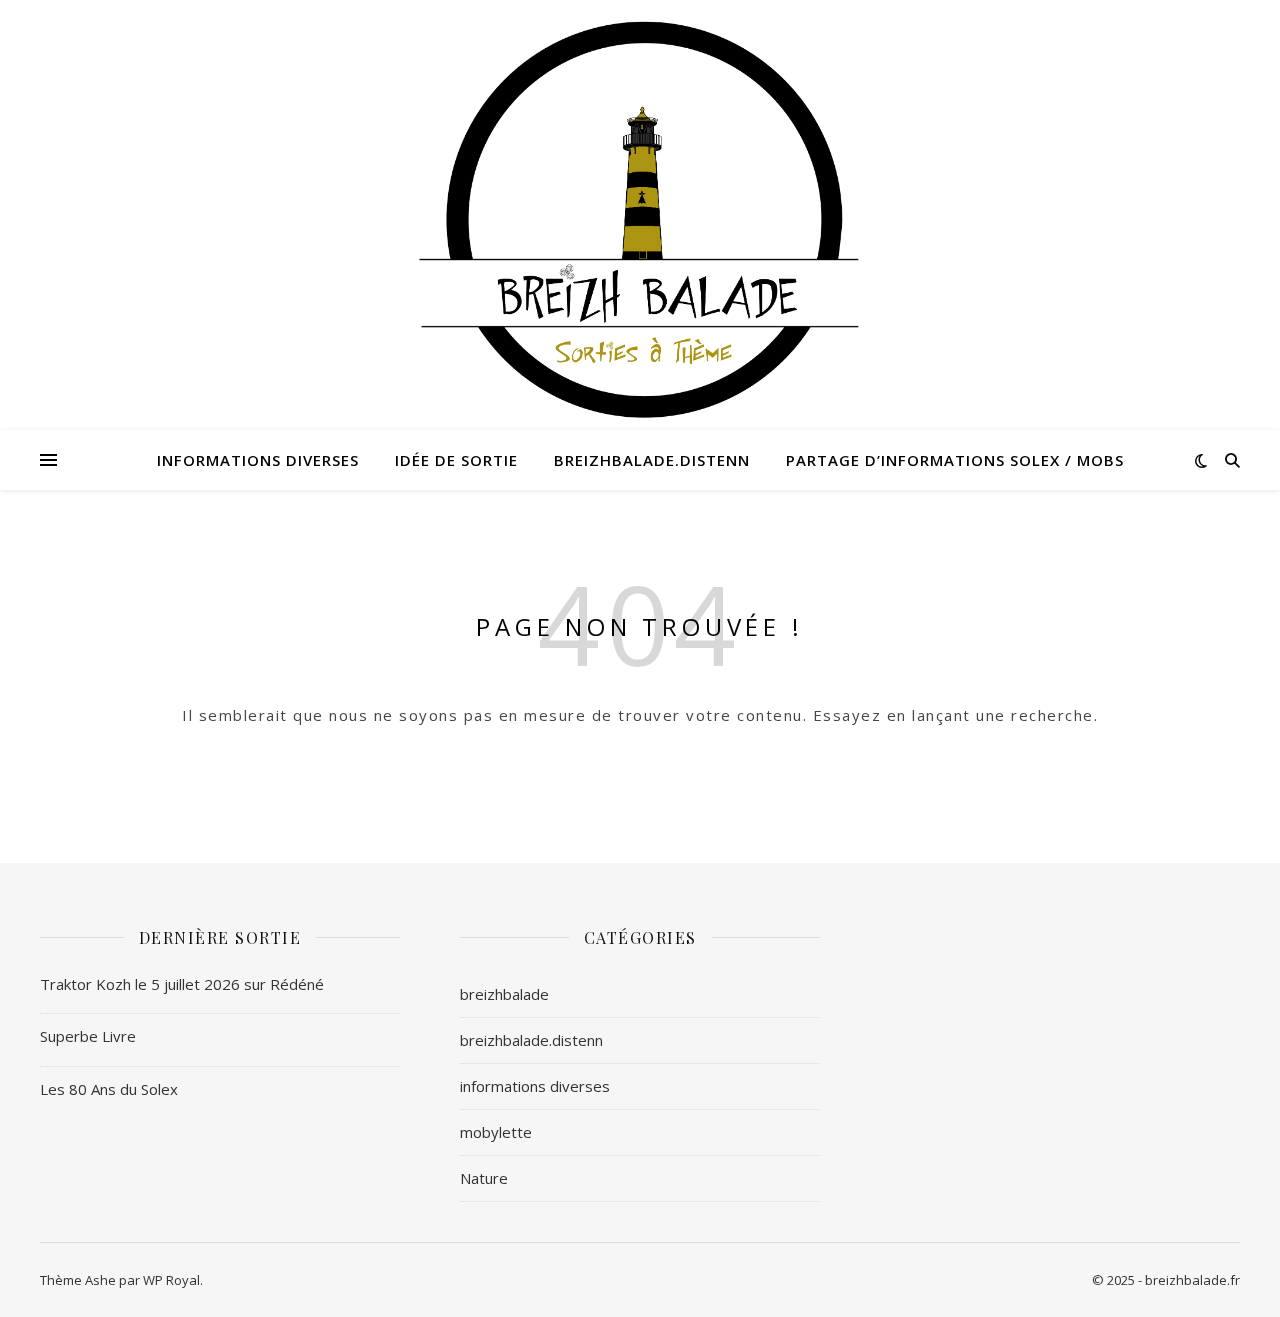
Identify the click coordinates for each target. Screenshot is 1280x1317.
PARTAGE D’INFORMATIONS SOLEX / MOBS (955, 460)
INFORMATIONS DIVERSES (258, 460)
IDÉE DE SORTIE (456, 460)
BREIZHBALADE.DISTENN (652, 460)
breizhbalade (504, 994)
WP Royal (171, 1280)
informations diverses (535, 1086)
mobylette (496, 1132)
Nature (484, 1178)
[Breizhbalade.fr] (640, 212)
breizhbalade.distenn (531, 1040)
